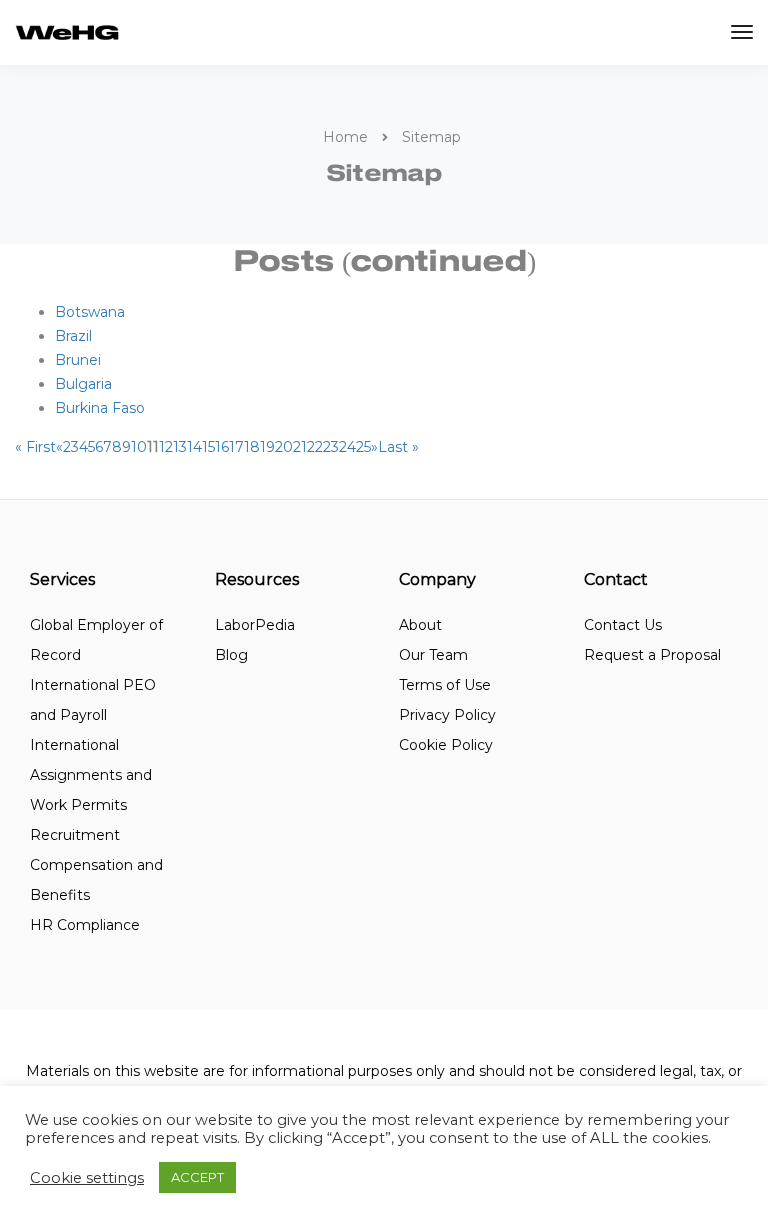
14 (194, 447)
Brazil (73, 336)
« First (35, 447)
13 (180, 447)
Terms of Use (445, 685)
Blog (231, 655)
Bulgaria (83, 384)
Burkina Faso (100, 408)
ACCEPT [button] (197, 1177)
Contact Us (623, 625)
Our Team (433, 655)
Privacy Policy (447, 715)
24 (347, 447)
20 (284, 447)
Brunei (78, 360)
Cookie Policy (446, 745)
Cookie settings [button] (87, 1178)
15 (208, 447)
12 (166, 447)
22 (315, 447)
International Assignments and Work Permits (91, 775)
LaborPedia (255, 625)
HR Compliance (85, 925)
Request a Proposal (652, 655)
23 (331, 447)
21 (300, 447)
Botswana (90, 312)
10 (139, 447)
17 (236, 447)
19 (267, 447)
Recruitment (75, 835)
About (420, 625)
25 (363, 447)
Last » (398, 447)
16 (222, 447)
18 (252, 447)
